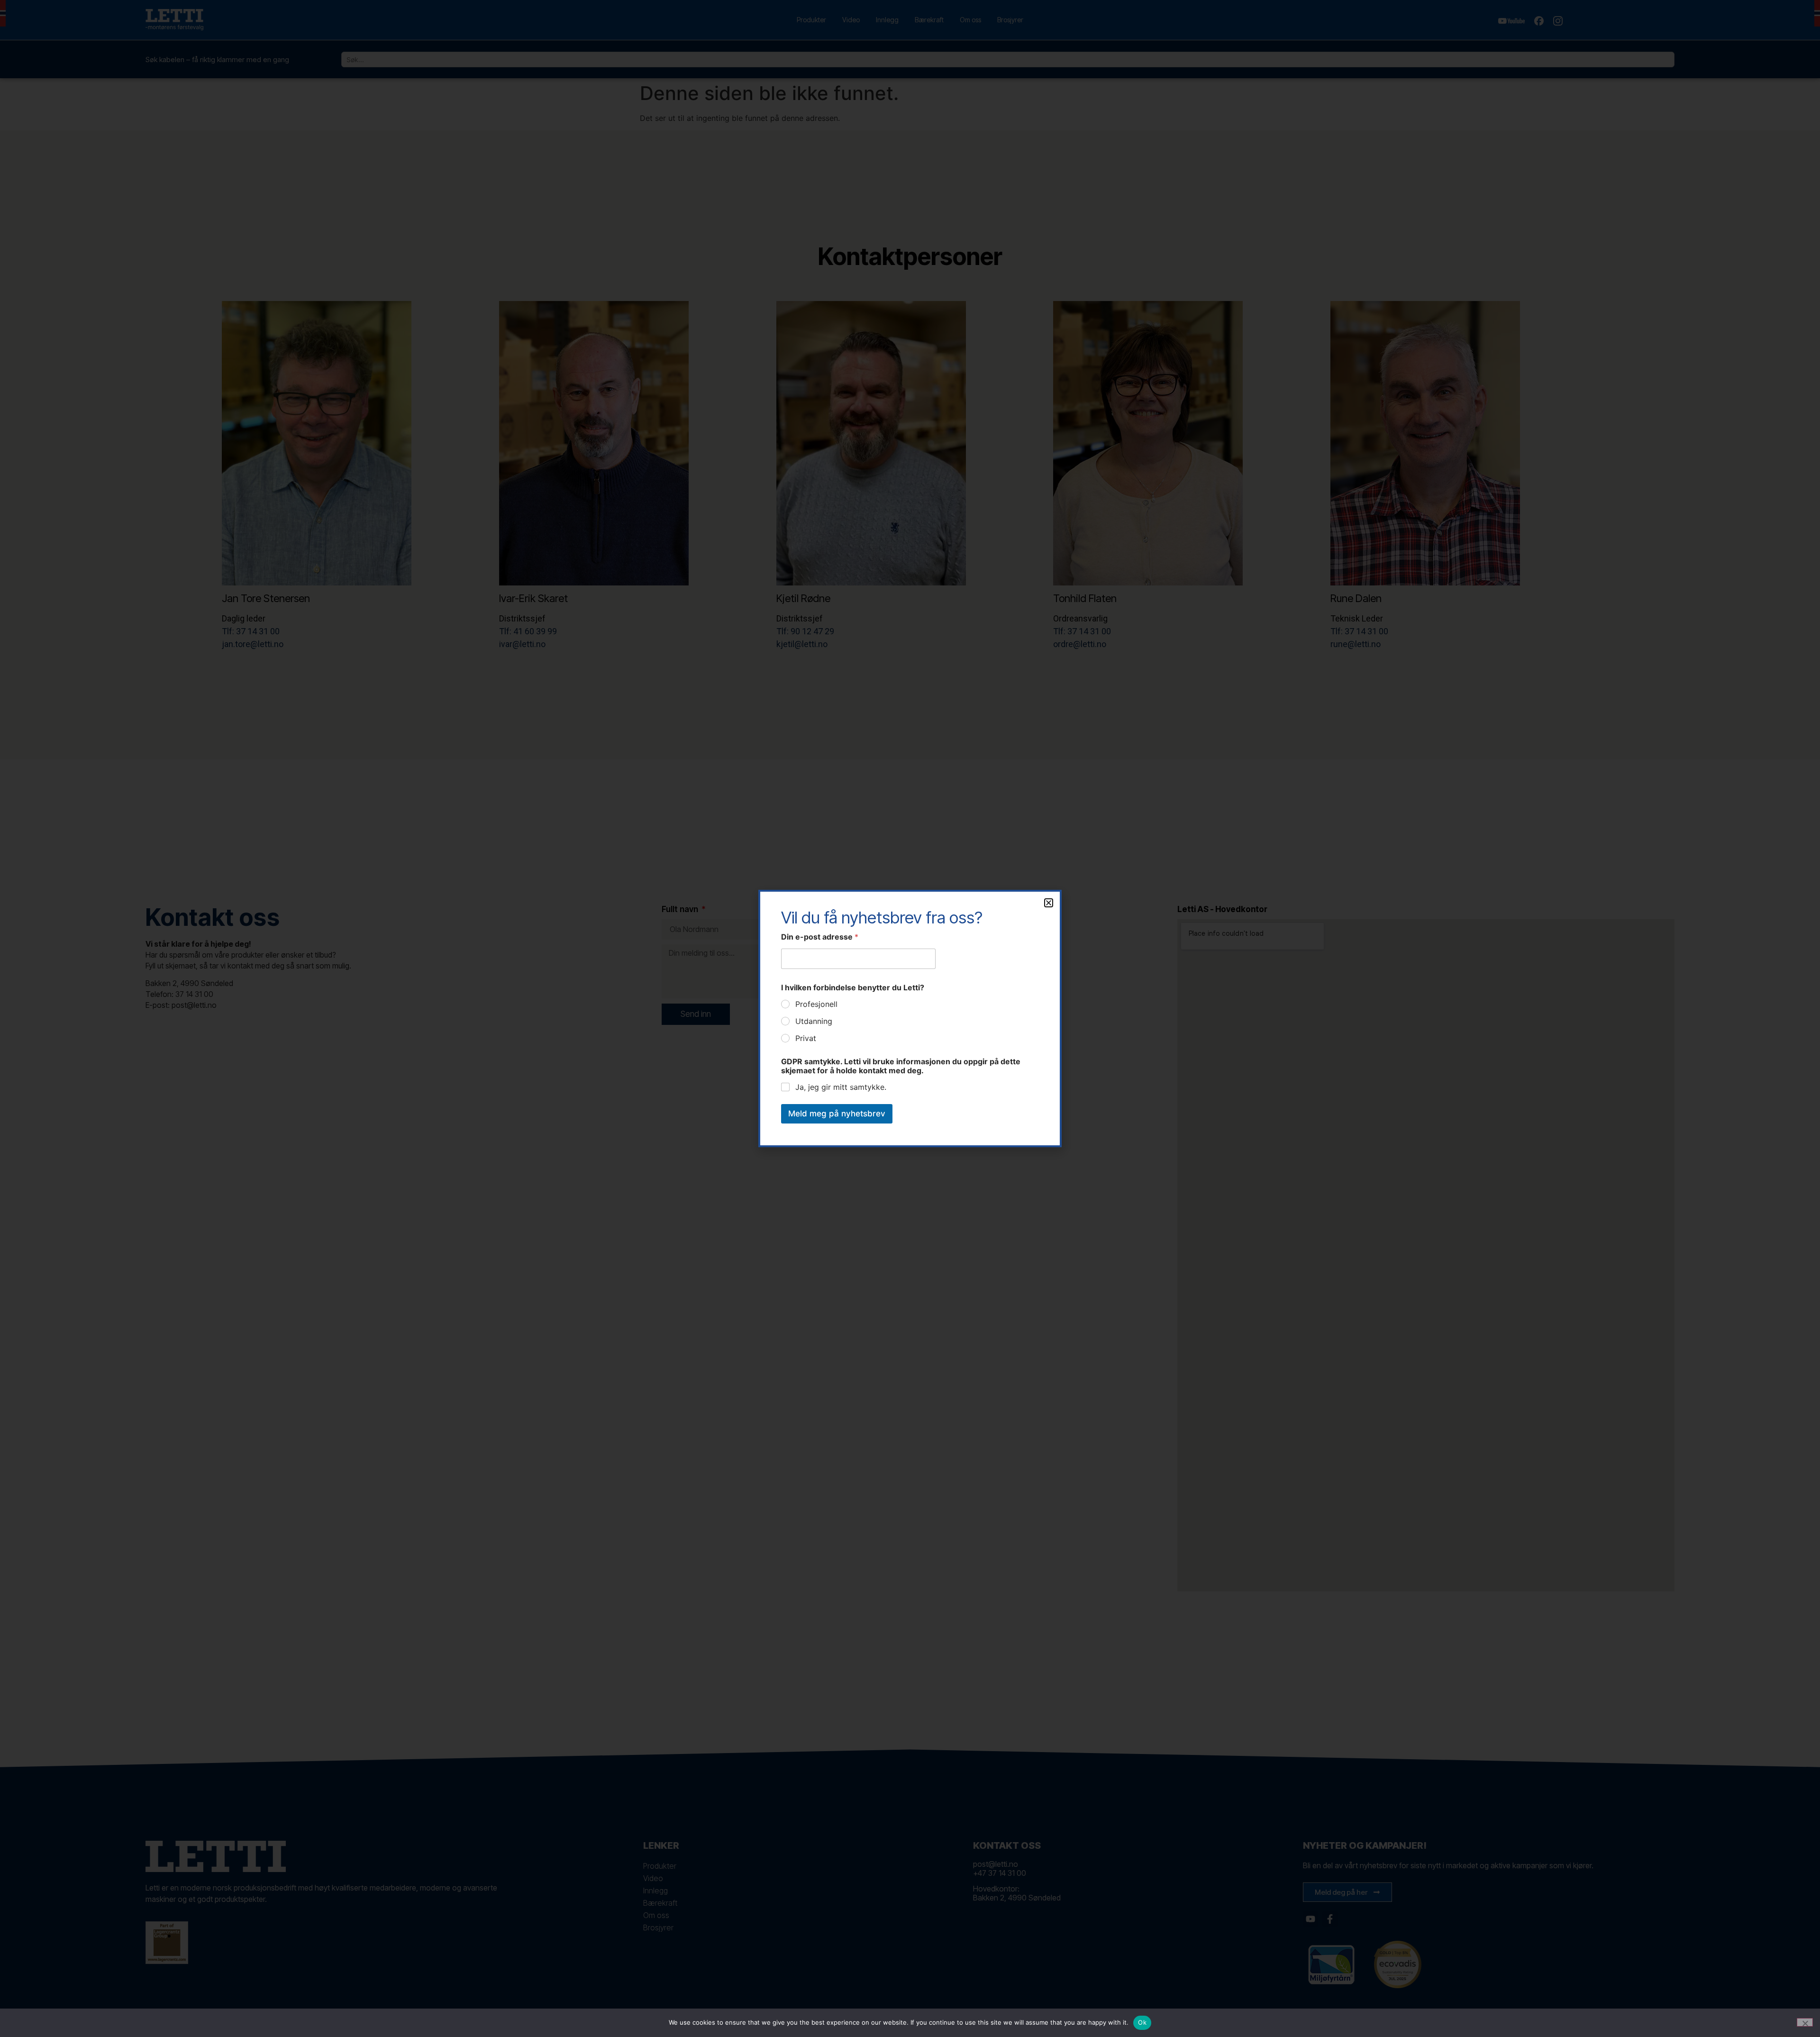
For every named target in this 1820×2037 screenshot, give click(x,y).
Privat (806, 1038)
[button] (1049, 903)
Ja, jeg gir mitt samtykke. (841, 1087)
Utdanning (814, 1021)
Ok (1142, 2022)
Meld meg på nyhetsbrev (837, 1114)
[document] (910, 1018)
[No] (1805, 2022)
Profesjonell (816, 1004)
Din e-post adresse (820, 937)
